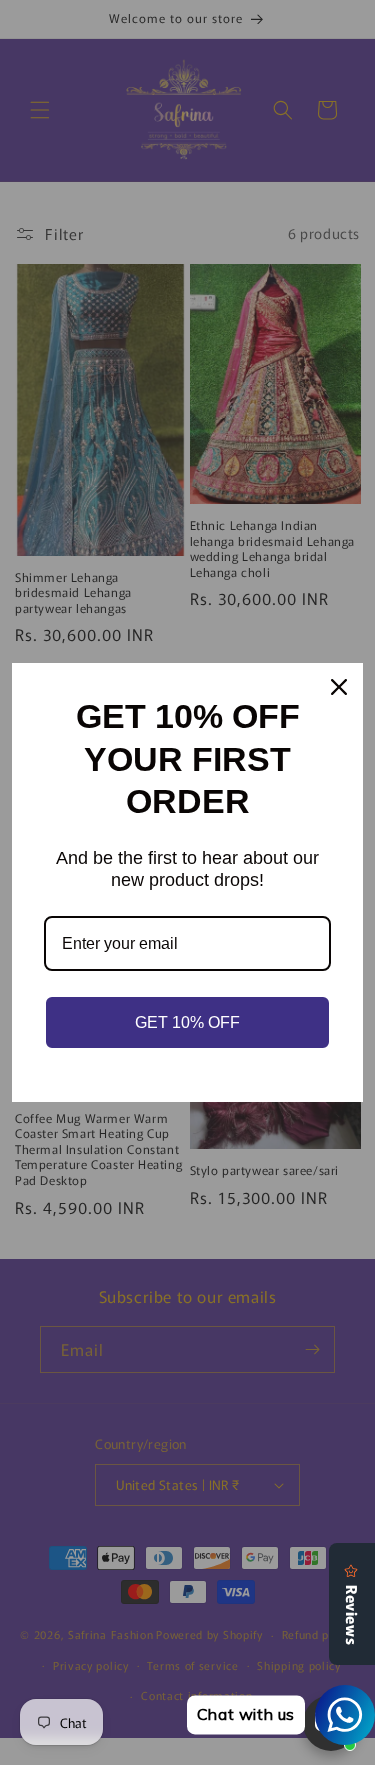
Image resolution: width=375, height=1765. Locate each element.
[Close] (339, 687)
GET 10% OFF (187, 1022)
